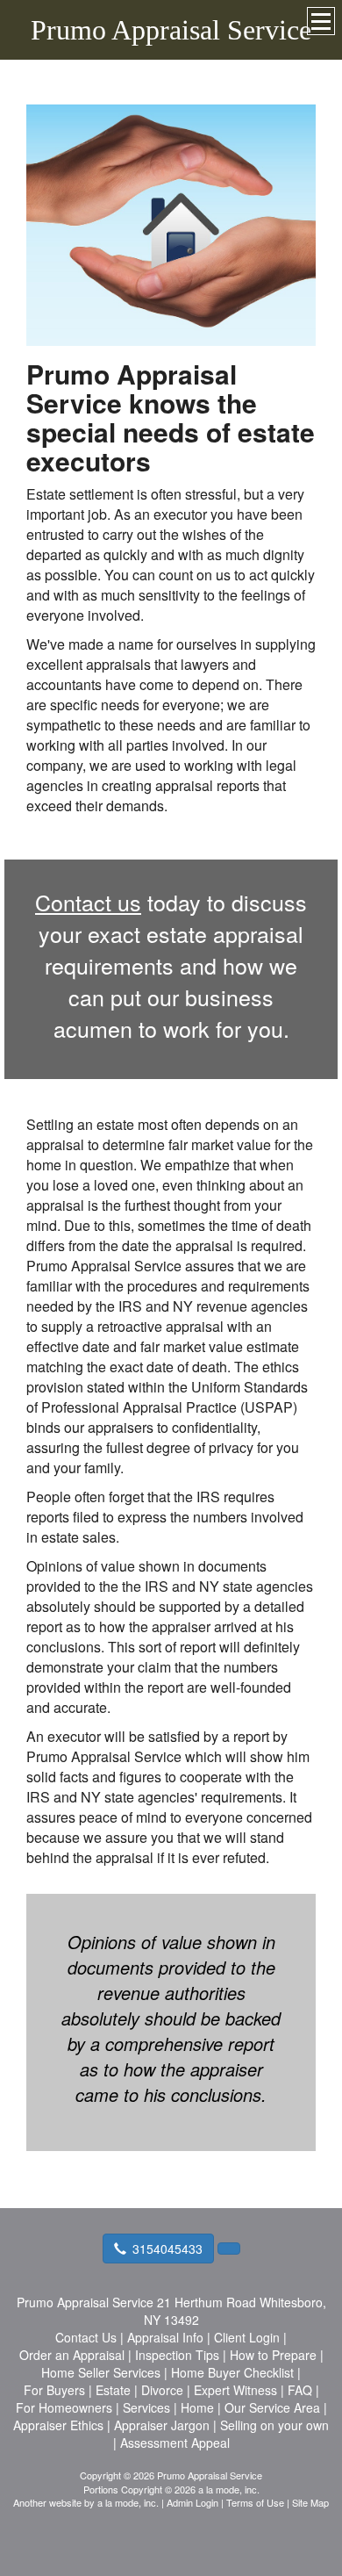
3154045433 (167, 2249)
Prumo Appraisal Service (171, 30)
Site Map (310, 2502)
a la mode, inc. (128, 2502)
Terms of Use (255, 2502)
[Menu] (321, 21)
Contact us (88, 902)
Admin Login (192, 2502)
